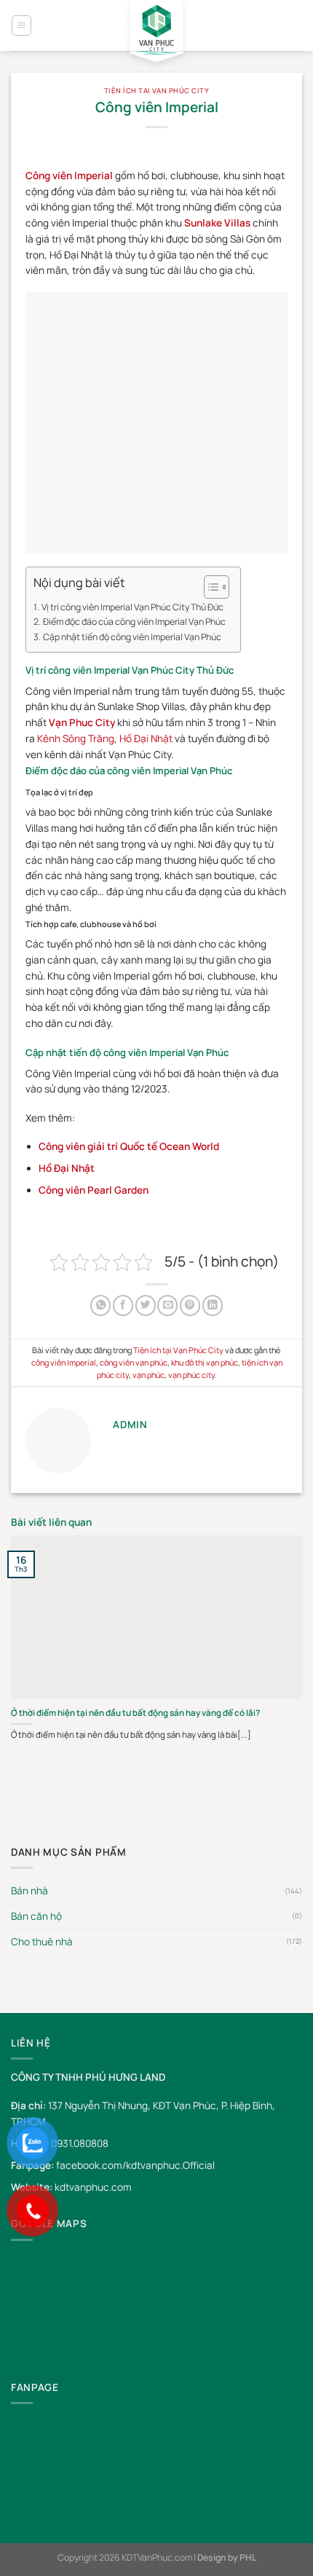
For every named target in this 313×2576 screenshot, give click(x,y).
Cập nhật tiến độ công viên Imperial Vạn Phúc (132, 637)
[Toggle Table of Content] (209, 587)
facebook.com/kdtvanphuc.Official (135, 2165)
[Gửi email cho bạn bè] (167, 1305)
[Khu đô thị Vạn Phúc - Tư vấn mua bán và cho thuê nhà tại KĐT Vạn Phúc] (156, 36)
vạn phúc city (191, 1375)
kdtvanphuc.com (93, 2187)
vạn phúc (148, 1375)
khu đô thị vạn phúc (205, 1362)
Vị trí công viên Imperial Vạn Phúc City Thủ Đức (132, 607)
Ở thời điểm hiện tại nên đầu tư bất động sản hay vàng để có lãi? (135, 1713)
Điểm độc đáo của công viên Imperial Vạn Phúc (134, 622)
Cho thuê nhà (42, 1942)
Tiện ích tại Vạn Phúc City (156, 91)
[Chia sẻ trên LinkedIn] (213, 1305)
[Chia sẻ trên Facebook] (123, 1305)
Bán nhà (29, 1891)
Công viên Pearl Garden (94, 1190)
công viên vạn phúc (134, 1362)
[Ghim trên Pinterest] (190, 1305)
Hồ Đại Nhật (146, 738)
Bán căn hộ (36, 1916)
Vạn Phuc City (82, 722)
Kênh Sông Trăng (76, 738)
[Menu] (21, 25)
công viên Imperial (64, 1362)
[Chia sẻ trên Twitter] (146, 1305)
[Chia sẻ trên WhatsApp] (100, 1305)
